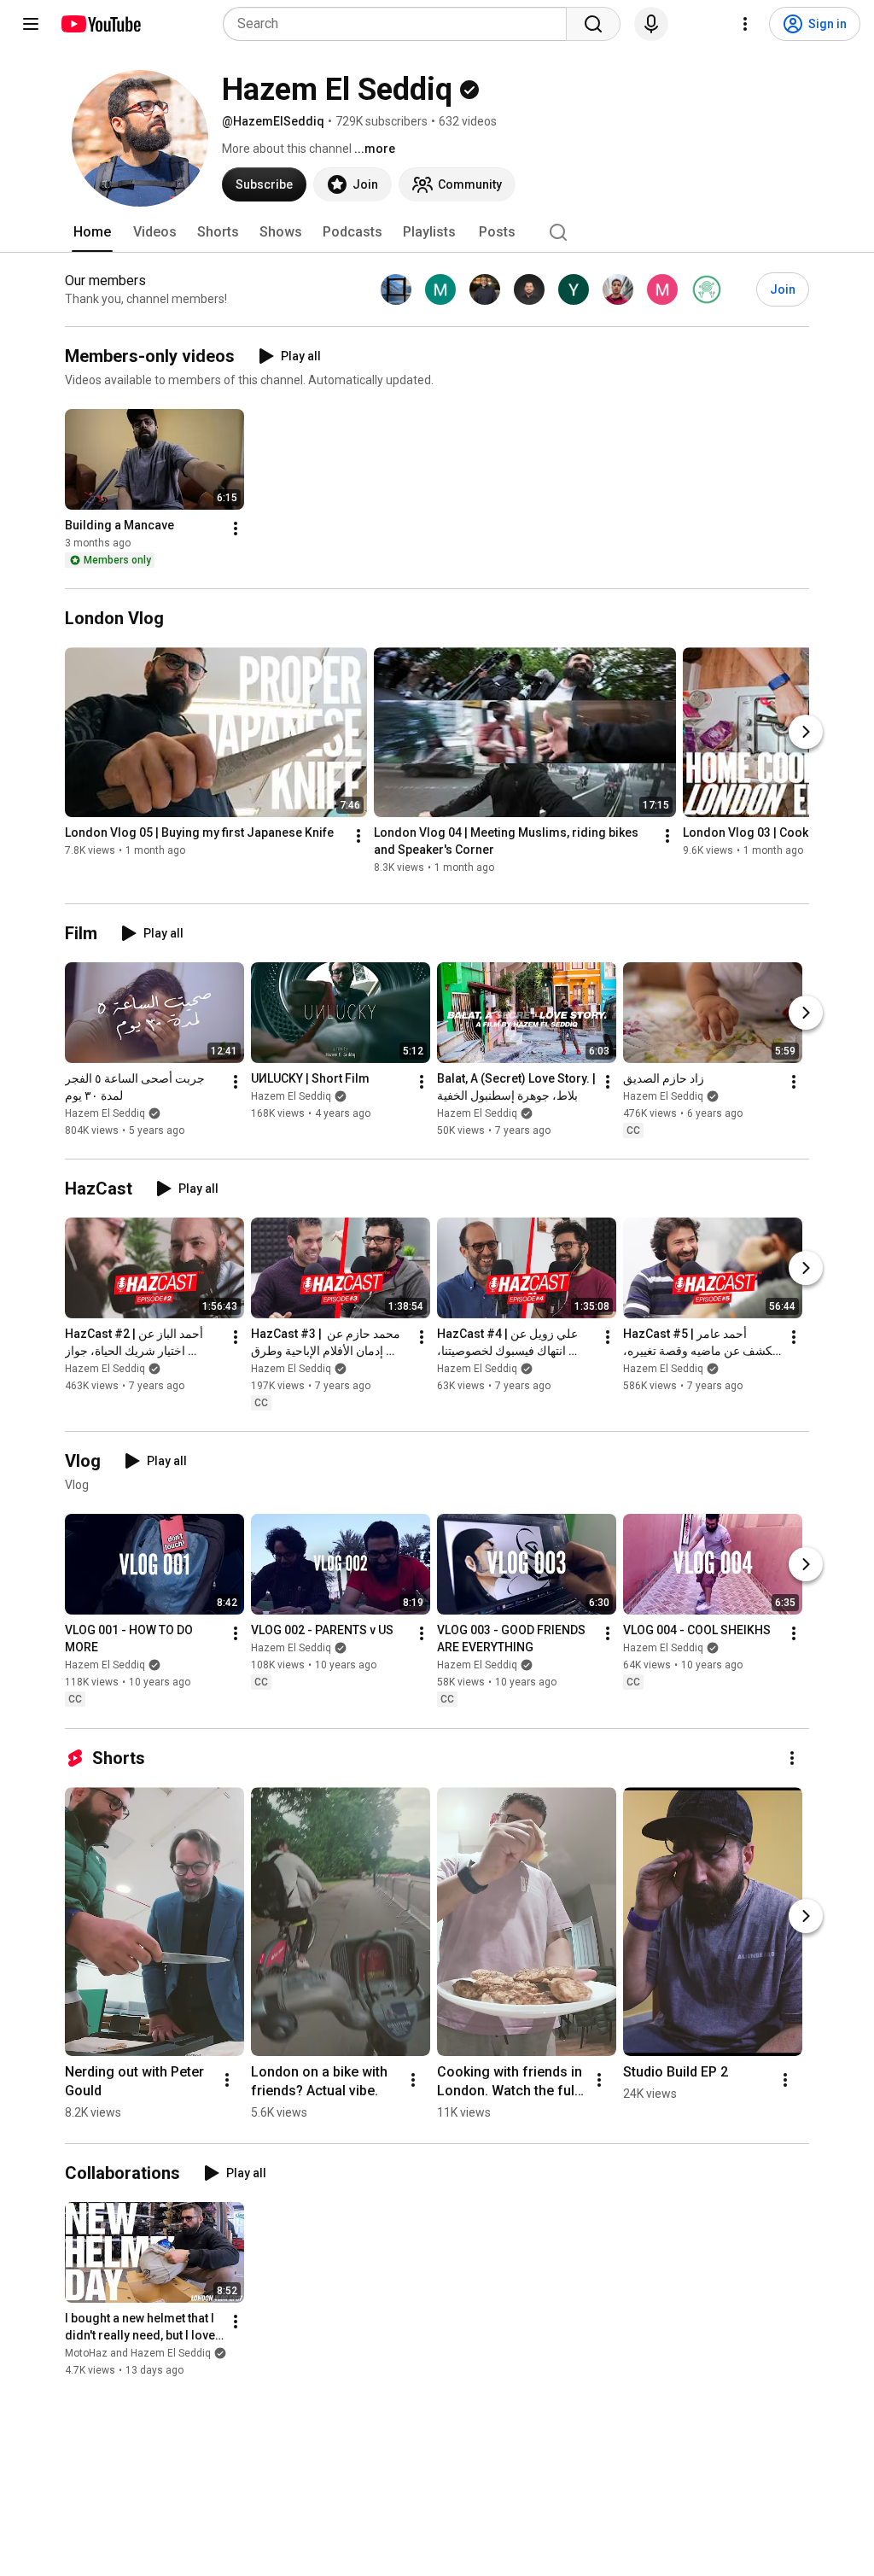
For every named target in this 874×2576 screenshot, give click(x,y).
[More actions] (236, 529)
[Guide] (31, 24)
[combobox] (400, 24)
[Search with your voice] (651, 24)
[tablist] (437, 232)
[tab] (92, 232)
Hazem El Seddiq (105, 1113)
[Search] (593, 24)
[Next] (806, 732)
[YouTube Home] (100, 24)
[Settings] (745, 24)
